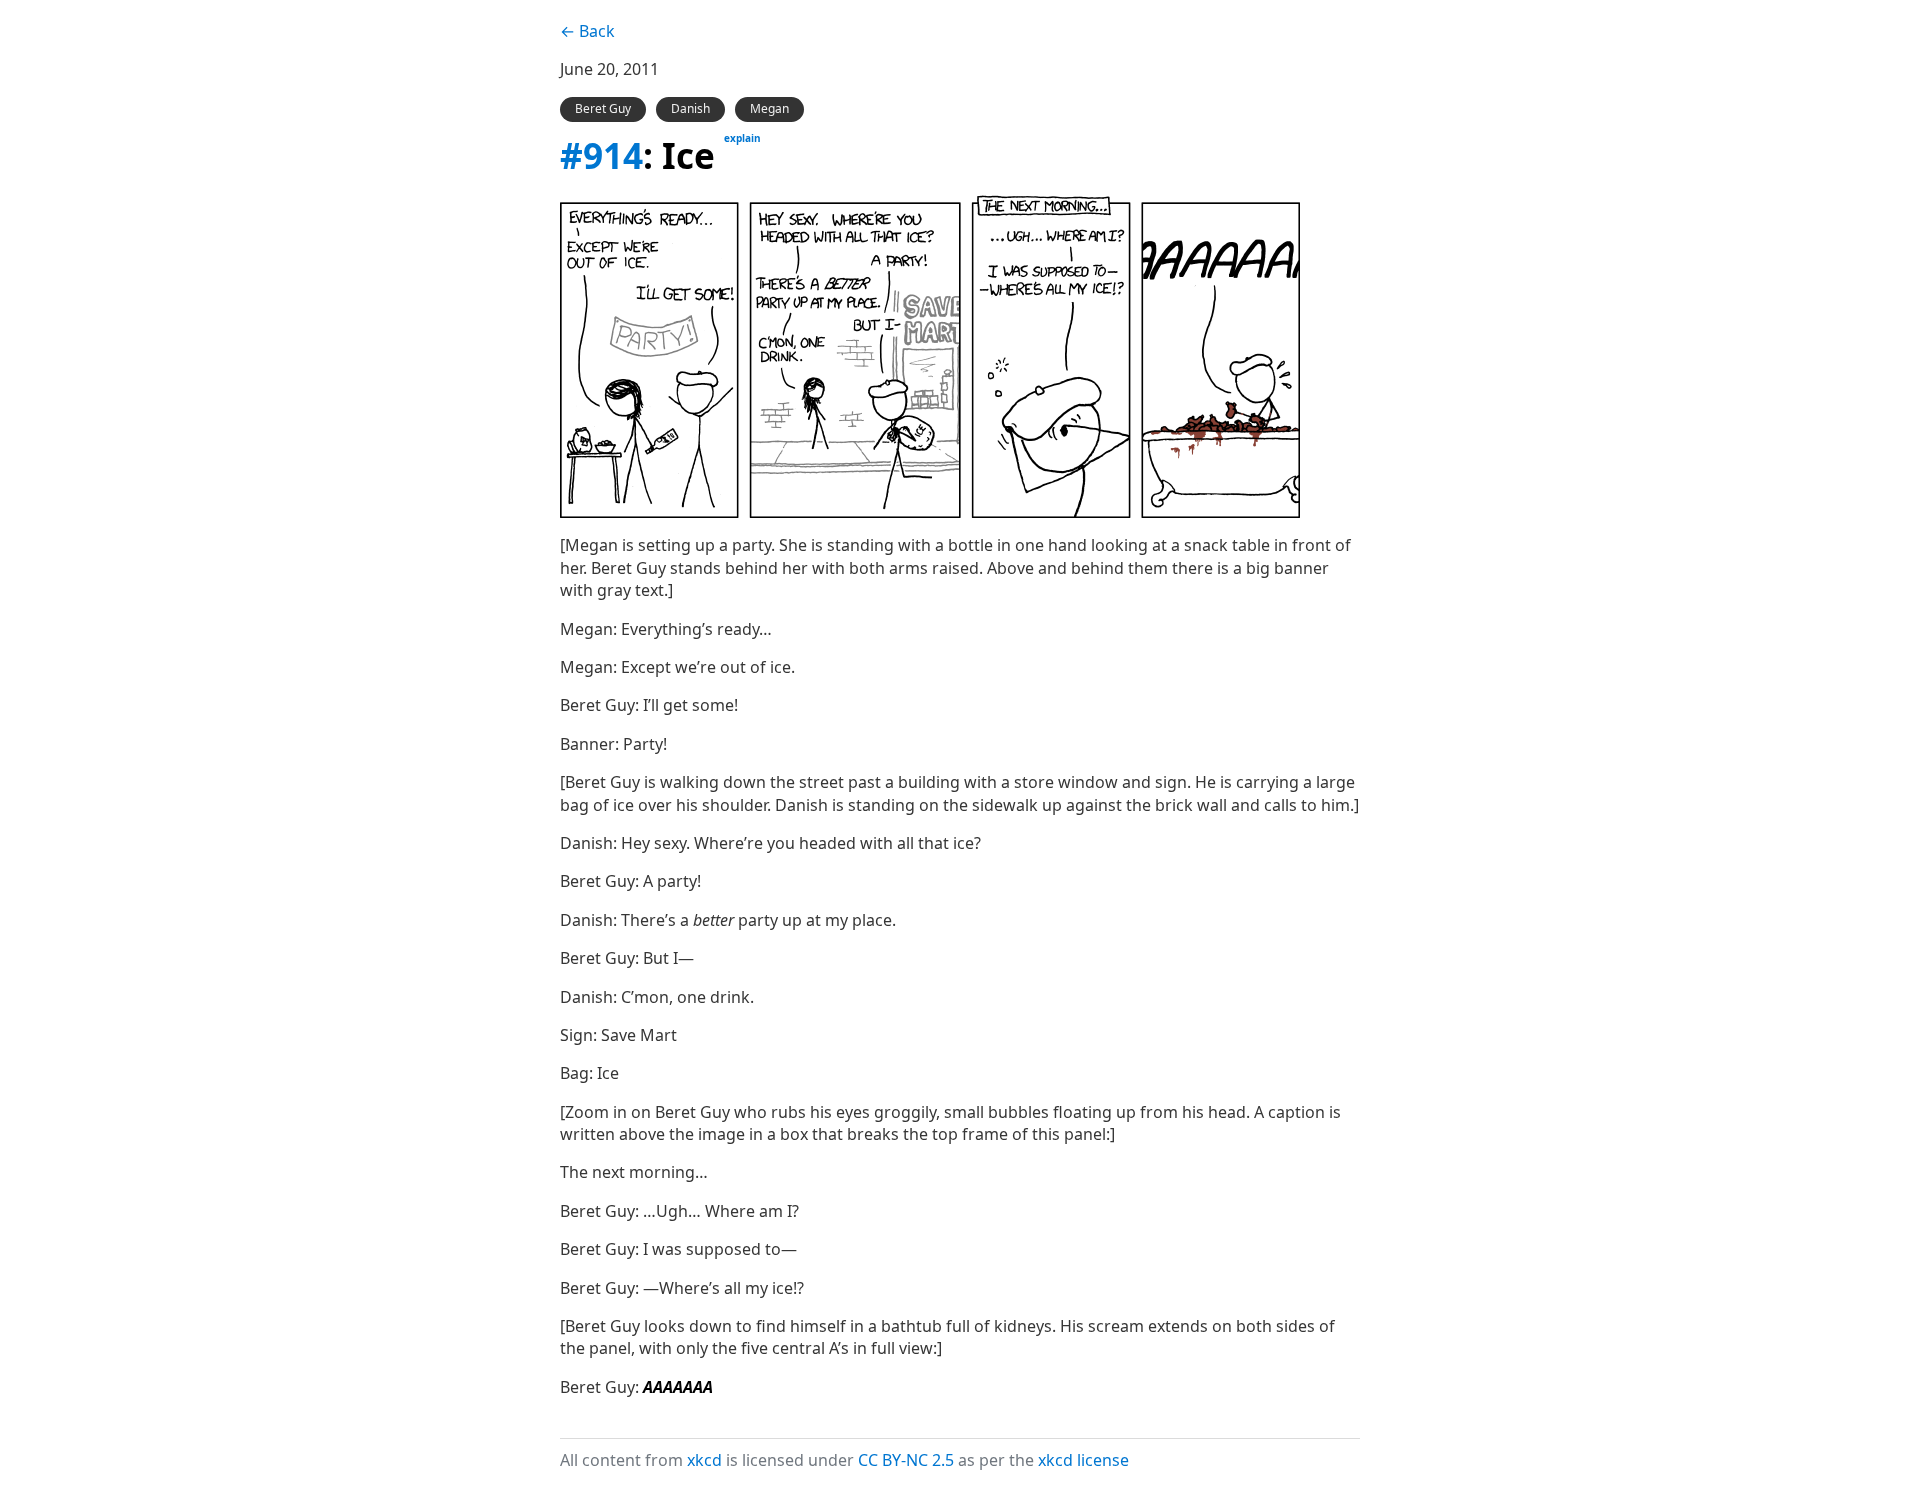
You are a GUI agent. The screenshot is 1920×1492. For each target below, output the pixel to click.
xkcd (704, 1460)
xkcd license (1083, 1460)
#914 (601, 155)
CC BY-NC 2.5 (906, 1460)
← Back (587, 31)
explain (742, 138)
